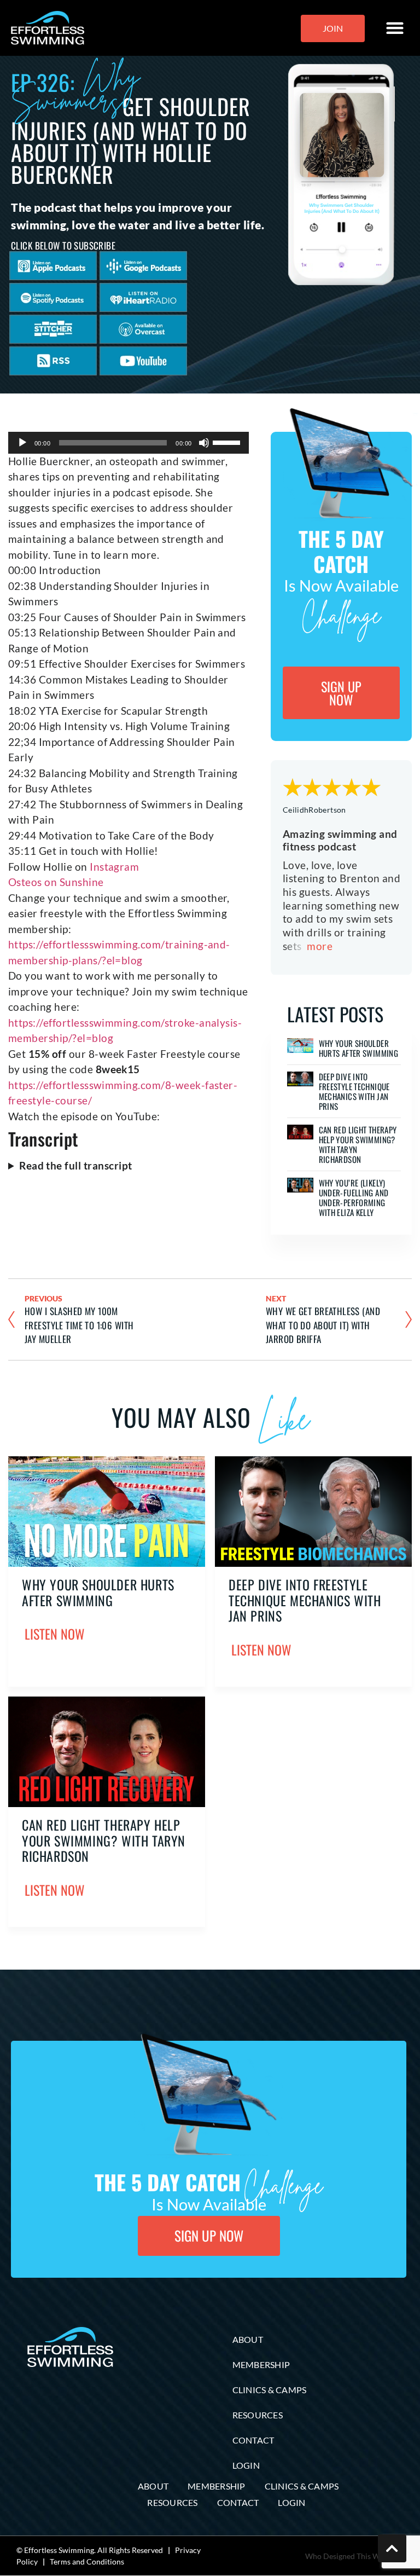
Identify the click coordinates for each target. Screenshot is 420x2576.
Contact (253, 2440)
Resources (258, 2415)
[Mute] (204, 443)
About (248, 2339)
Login (246, 2465)
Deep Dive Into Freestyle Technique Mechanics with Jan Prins (354, 1091)
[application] (129, 443)
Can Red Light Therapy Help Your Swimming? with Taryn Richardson (358, 1144)
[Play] (22, 443)
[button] (395, 28)
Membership (261, 2364)
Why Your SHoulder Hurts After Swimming (359, 1048)
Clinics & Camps (270, 2390)
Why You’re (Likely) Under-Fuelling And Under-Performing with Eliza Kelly (354, 1197)
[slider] (228, 442)
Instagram (114, 867)
